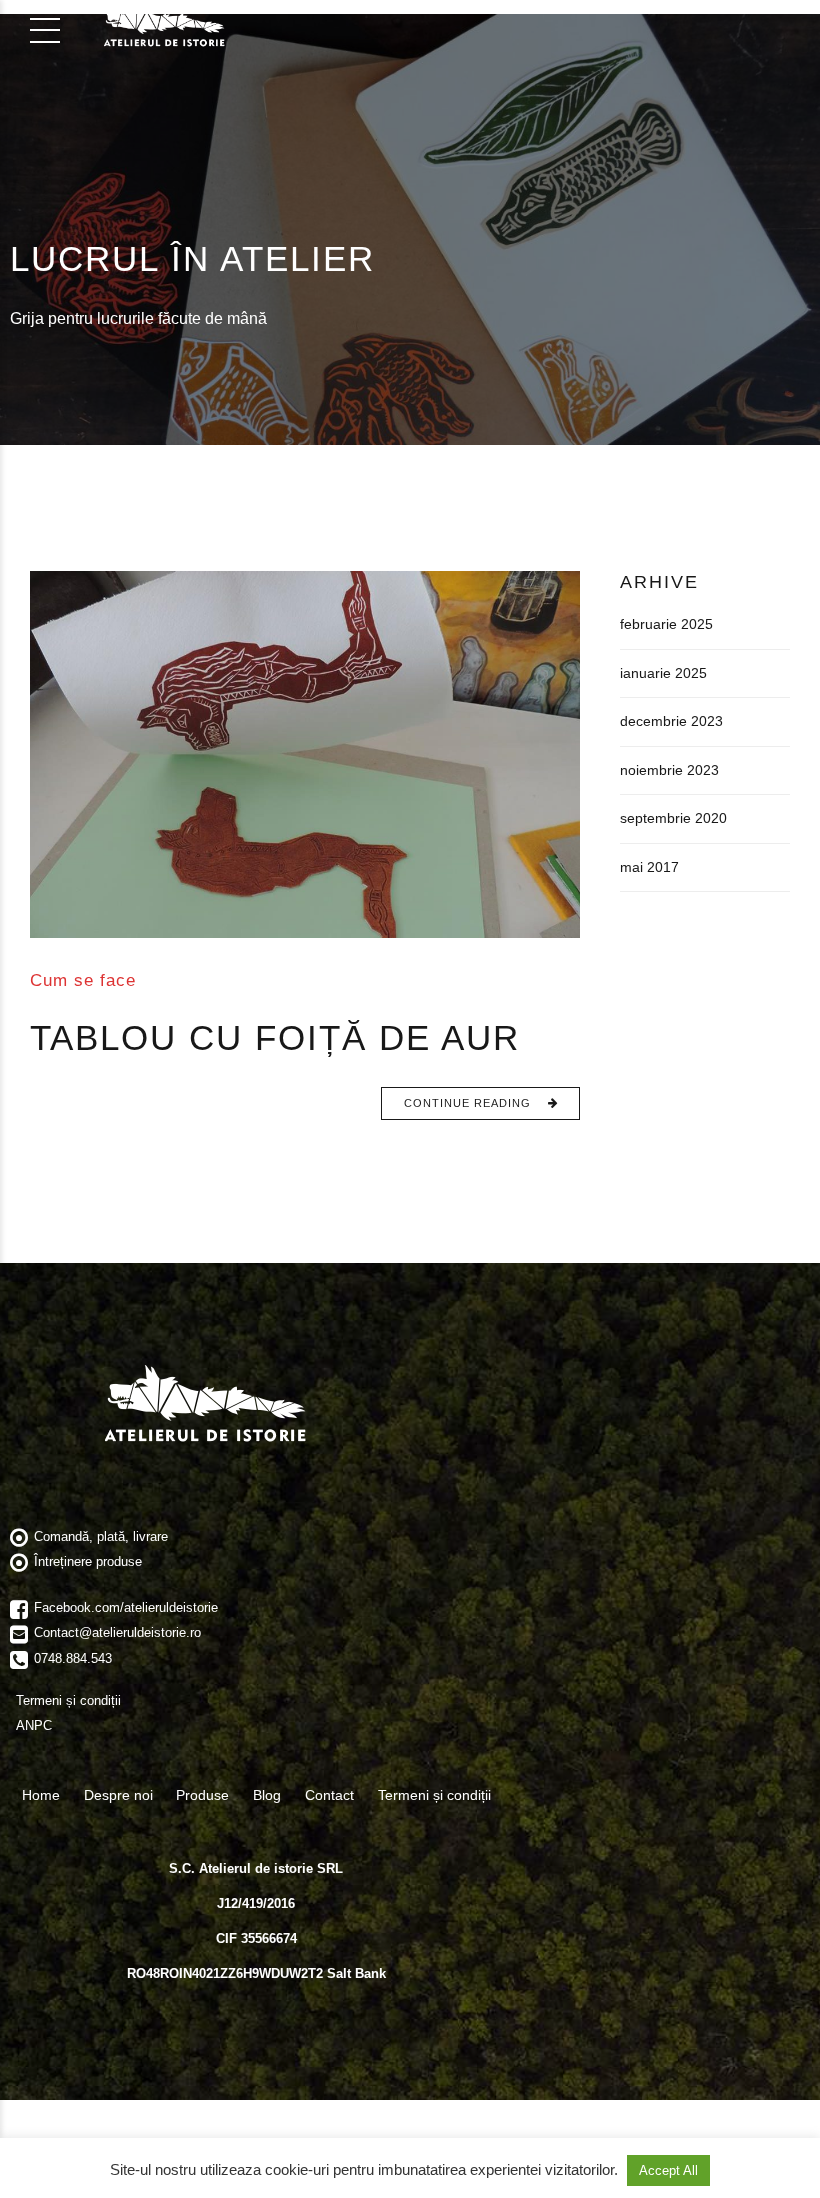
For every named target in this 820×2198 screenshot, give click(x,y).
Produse (202, 1795)
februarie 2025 (666, 624)
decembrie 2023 (671, 721)
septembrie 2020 (673, 818)
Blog (267, 1795)
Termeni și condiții (434, 1795)
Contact (329, 1795)
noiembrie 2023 (669, 770)
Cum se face (83, 980)
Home (41, 1795)
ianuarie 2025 (663, 673)
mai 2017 (649, 867)
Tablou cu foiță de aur (275, 1037)
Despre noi (118, 1795)
